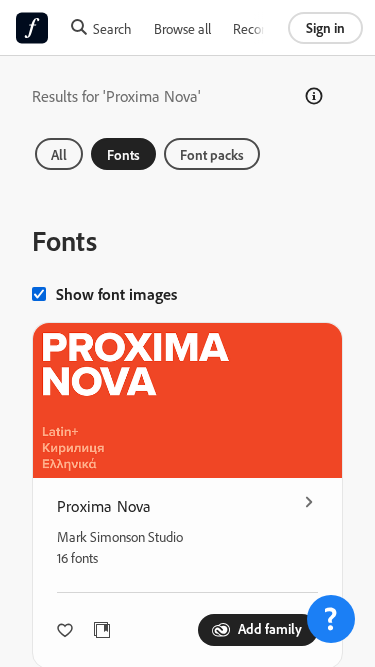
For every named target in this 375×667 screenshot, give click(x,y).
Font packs (212, 154)
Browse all (182, 28)
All (59, 154)
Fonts (123, 154)
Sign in (325, 27)
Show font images (116, 294)
